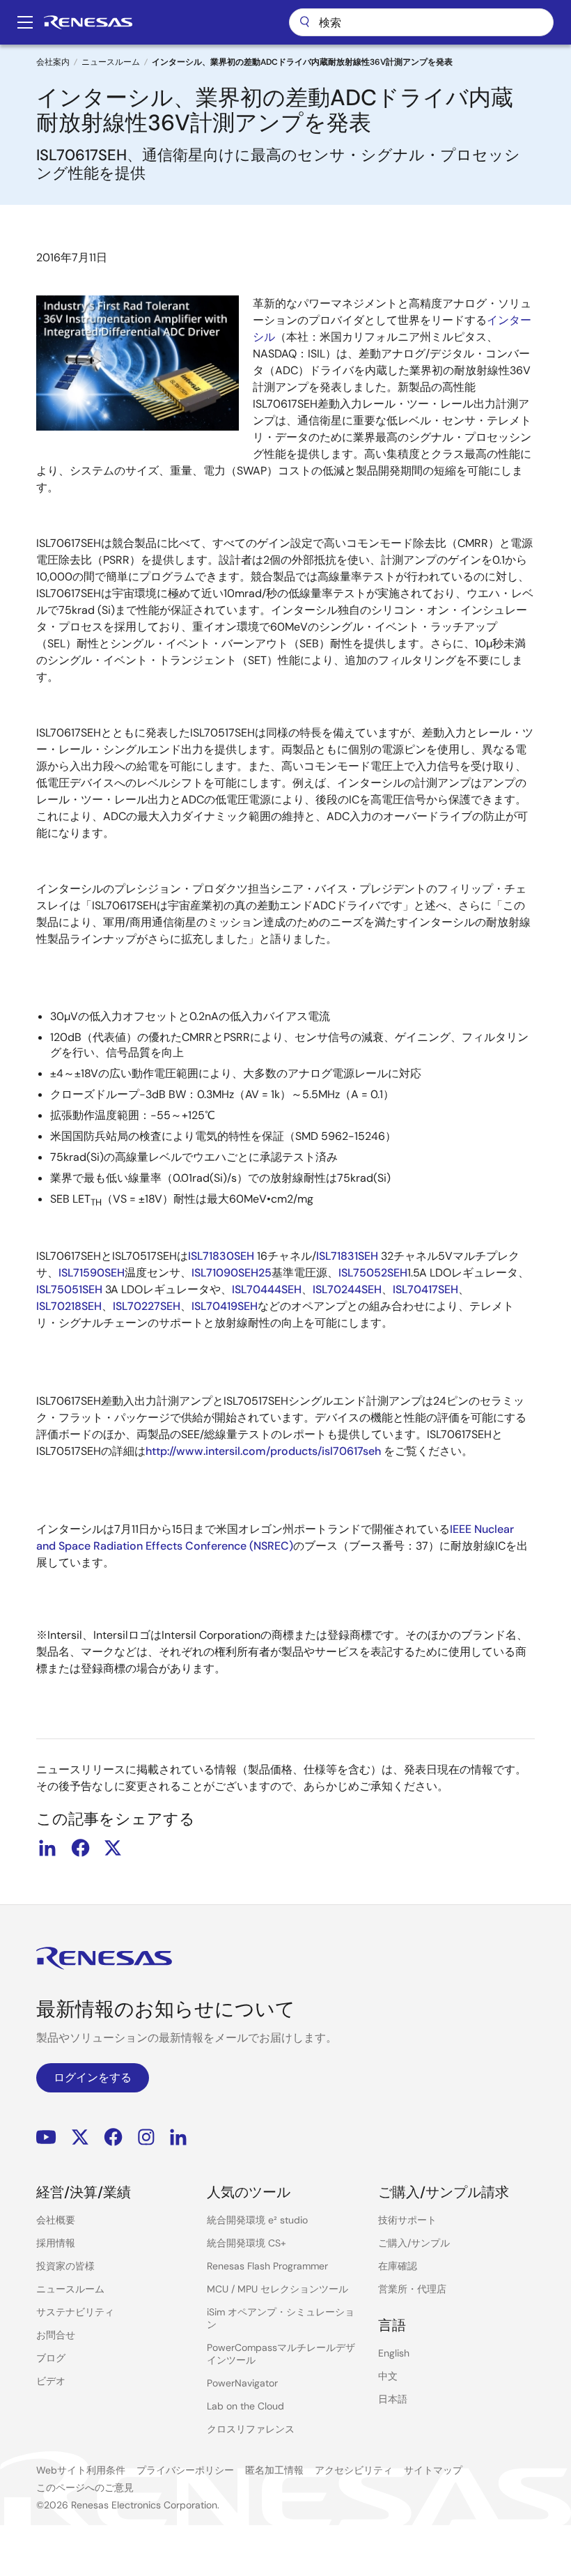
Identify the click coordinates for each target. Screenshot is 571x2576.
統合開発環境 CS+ (247, 2243)
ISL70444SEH (267, 1289)
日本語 (393, 2399)
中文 (388, 2376)
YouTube (46, 2137)
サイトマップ (433, 2470)
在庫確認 (398, 2266)
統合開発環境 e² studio (257, 2220)
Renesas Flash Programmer (267, 2266)
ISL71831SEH (347, 1256)
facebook (80, 1848)
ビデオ (51, 2381)
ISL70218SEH (69, 1306)
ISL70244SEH (347, 1289)
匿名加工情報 (274, 2470)
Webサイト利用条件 (81, 2470)
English (394, 2353)
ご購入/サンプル (414, 2243)
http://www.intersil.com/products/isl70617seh (263, 1451)
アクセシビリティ (354, 2470)
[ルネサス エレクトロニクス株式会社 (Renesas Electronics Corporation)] (88, 22)
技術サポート (407, 2220)
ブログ (51, 2358)
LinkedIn (178, 2137)
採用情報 (56, 2243)
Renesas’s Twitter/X (80, 2137)
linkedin (47, 1848)
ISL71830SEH (221, 1256)
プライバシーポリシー (185, 2470)
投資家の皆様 (65, 2266)
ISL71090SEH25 (232, 1273)
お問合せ (56, 2335)
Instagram (146, 2137)
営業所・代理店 (412, 2289)
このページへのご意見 (85, 2488)
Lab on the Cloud (245, 2406)
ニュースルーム (111, 62)
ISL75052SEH (373, 1273)
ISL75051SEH (69, 1289)
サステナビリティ (75, 2312)
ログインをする (93, 2077)
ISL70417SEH (425, 1289)
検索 (421, 22)
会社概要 (56, 2220)
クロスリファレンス (251, 2429)
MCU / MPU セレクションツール (277, 2289)
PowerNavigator (242, 2383)
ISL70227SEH (147, 1306)
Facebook (113, 2137)
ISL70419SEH (225, 1306)
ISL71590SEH (92, 1273)
